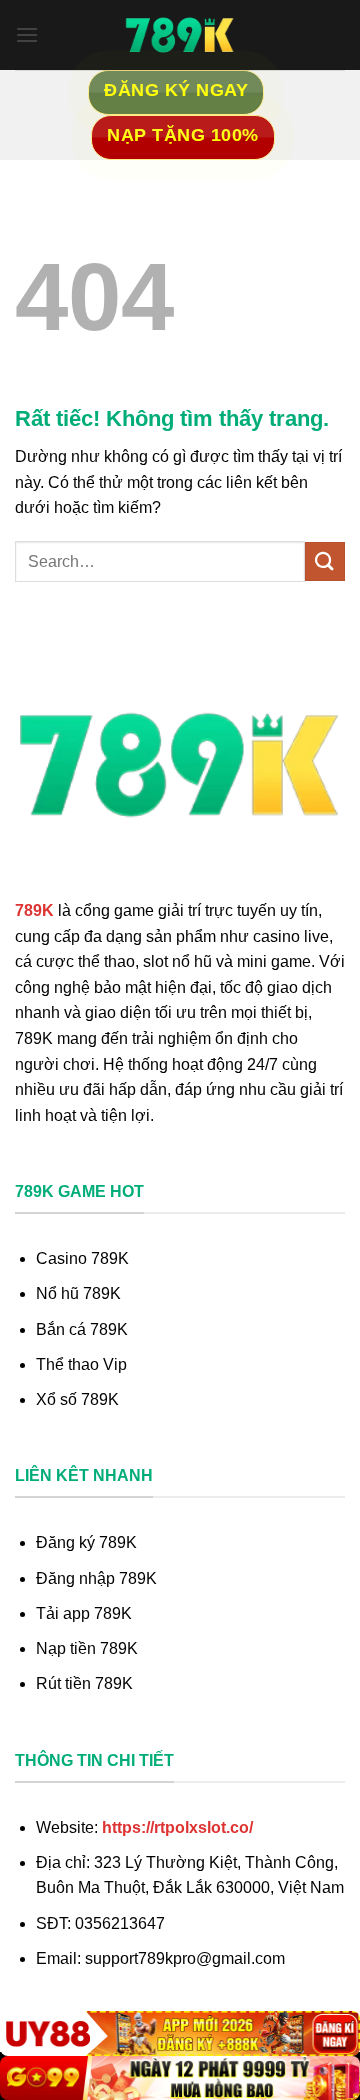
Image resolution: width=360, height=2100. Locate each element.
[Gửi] (325, 561)
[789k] (180, 35)
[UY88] (180, 2033)
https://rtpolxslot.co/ (177, 1827)
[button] (27, 34)
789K (34, 910)
